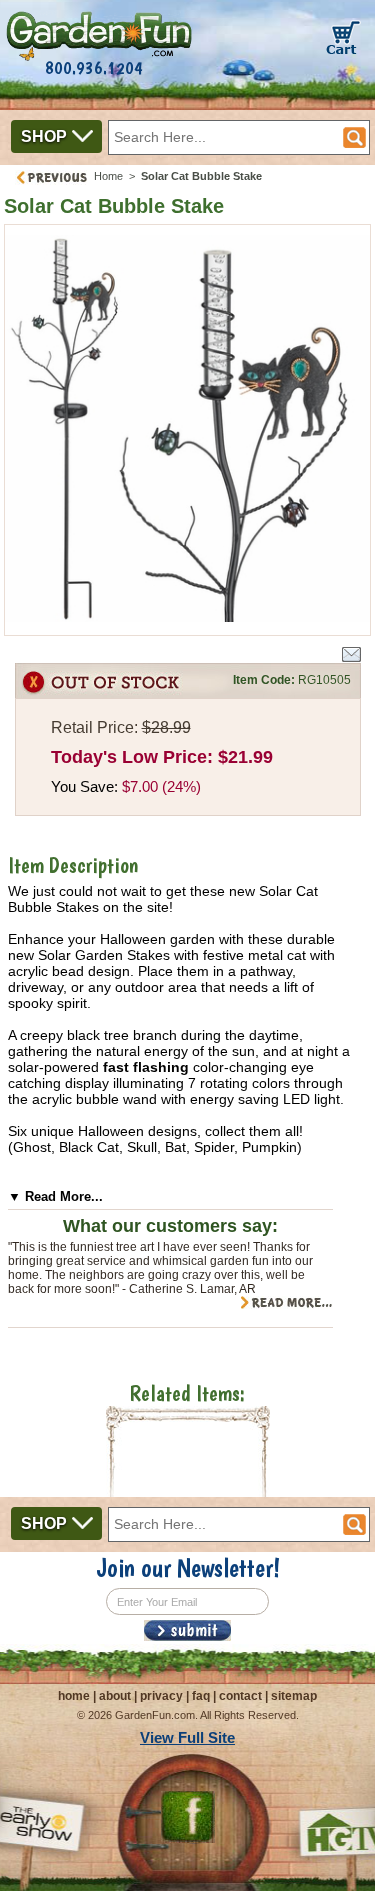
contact (240, 1696)
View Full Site (187, 1737)
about (115, 1696)
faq (201, 1696)
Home (108, 176)
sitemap (294, 1696)
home (74, 1696)
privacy (161, 1696)
